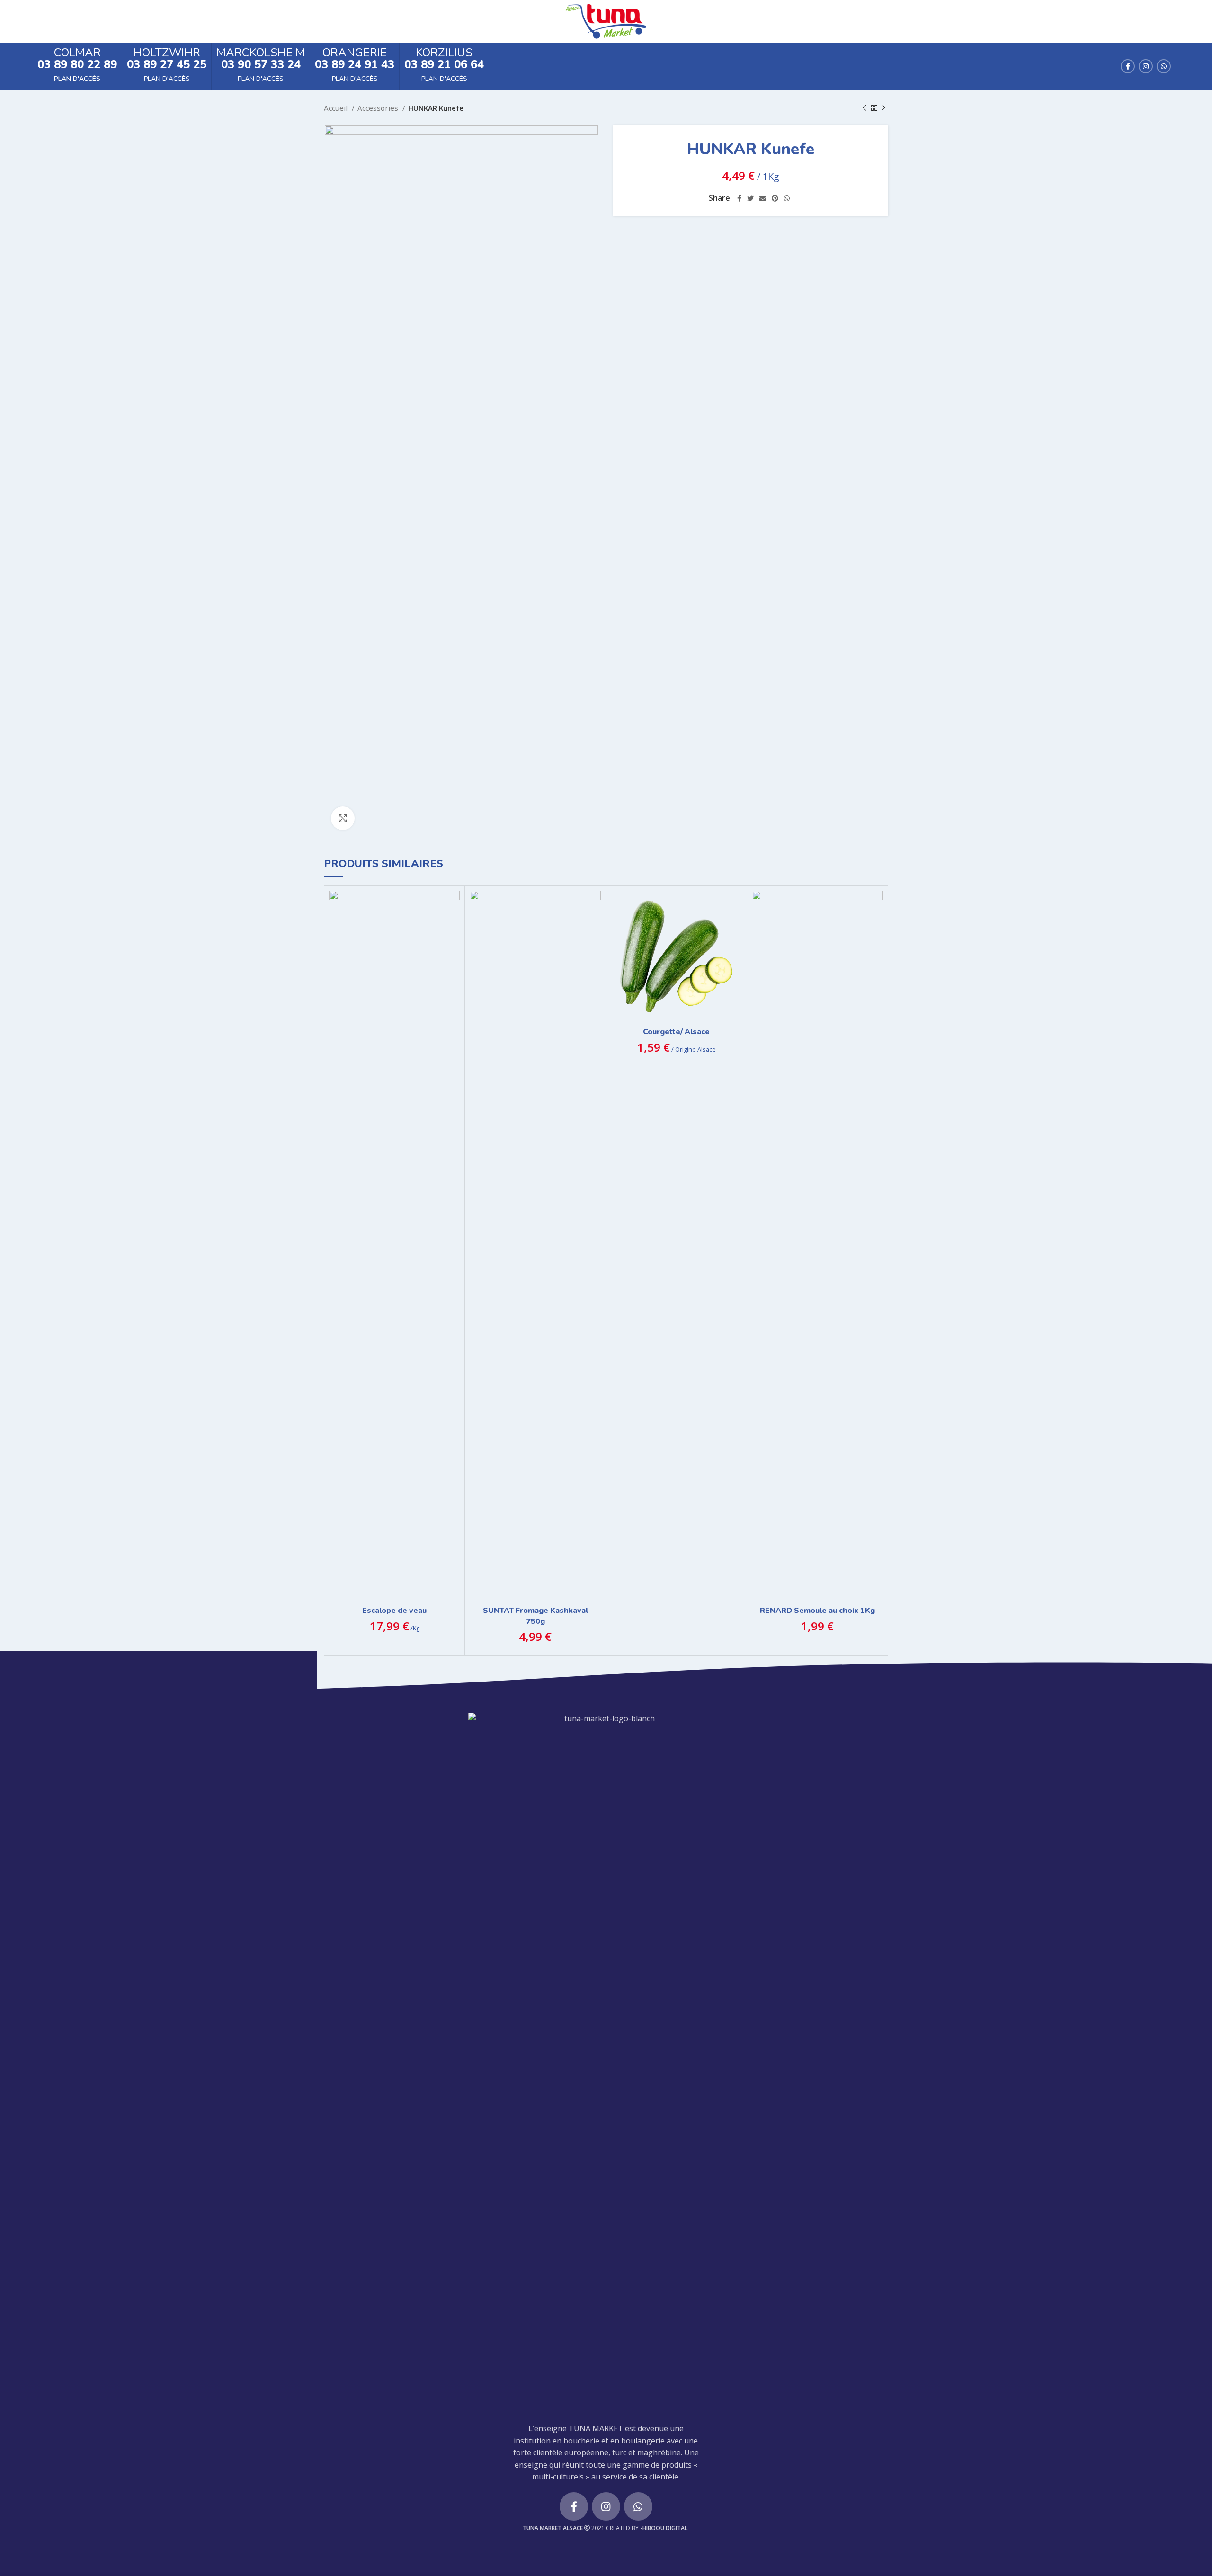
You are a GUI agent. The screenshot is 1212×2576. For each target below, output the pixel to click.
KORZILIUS (444, 53)
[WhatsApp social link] (1164, 66)
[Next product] (883, 108)
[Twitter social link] (750, 198)
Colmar (77, 53)
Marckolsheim (261, 53)
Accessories (379, 108)
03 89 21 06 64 (444, 64)
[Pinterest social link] (775, 198)
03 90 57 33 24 (261, 64)
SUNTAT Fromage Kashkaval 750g (535, 1616)
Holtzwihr (167, 53)
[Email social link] (763, 198)
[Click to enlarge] (343, 818)
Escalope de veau (394, 1611)
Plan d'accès (77, 79)
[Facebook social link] (1128, 66)
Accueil (337, 108)
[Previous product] (864, 108)
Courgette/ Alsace (676, 1032)
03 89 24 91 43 (355, 64)
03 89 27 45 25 (167, 64)
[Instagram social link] (1146, 66)
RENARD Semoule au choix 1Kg (817, 1611)
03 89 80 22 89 (77, 64)
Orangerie (355, 53)
